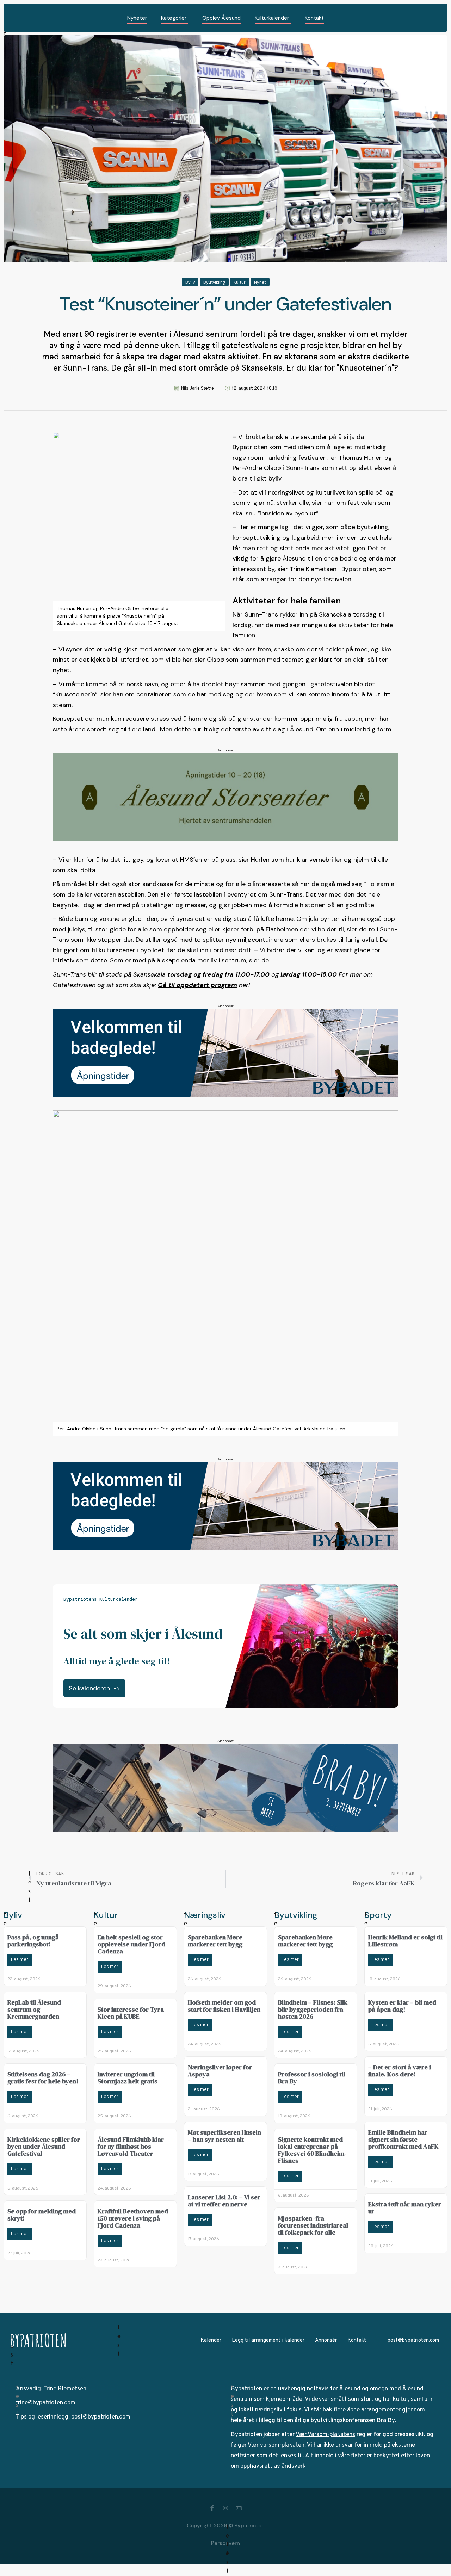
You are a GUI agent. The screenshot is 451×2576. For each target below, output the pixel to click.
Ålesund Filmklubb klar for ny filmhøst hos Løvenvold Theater (131, 2146)
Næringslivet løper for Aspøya (220, 2071)
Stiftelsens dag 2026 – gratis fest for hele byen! (43, 2078)
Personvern (225, 2543)
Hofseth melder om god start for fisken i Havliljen (224, 2006)
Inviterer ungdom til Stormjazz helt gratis (128, 2078)
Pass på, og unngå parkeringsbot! (33, 1941)
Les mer (20, 1960)
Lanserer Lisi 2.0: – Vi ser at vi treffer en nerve (224, 2201)
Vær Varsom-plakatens (325, 2435)
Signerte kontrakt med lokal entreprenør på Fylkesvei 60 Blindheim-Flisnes (312, 2150)
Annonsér (326, 2340)
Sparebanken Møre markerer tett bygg (215, 1941)
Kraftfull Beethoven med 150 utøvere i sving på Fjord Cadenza (133, 2218)
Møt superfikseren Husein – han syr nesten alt (224, 2136)
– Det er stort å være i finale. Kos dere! (400, 2071)
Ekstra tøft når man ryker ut (405, 2208)
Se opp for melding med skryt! (42, 2215)
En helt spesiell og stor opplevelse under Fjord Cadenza (131, 1944)
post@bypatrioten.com (413, 2340)
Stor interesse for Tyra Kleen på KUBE (131, 2013)
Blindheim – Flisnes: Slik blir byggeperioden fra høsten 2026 (313, 2009)
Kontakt (357, 2340)
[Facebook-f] (212, 2508)
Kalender (211, 2340)
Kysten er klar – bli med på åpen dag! (402, 2006)
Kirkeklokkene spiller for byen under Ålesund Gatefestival (44, 2146)
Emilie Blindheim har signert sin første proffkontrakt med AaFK (403, 2139)
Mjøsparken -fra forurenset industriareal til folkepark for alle (313, 2225)
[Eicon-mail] (239, 2508)
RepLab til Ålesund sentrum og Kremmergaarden (34, 2009)
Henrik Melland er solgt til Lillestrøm (405, 1941)
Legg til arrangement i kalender (268, 2340)
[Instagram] (225, 2508)
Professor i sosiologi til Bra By (312, 2078)
